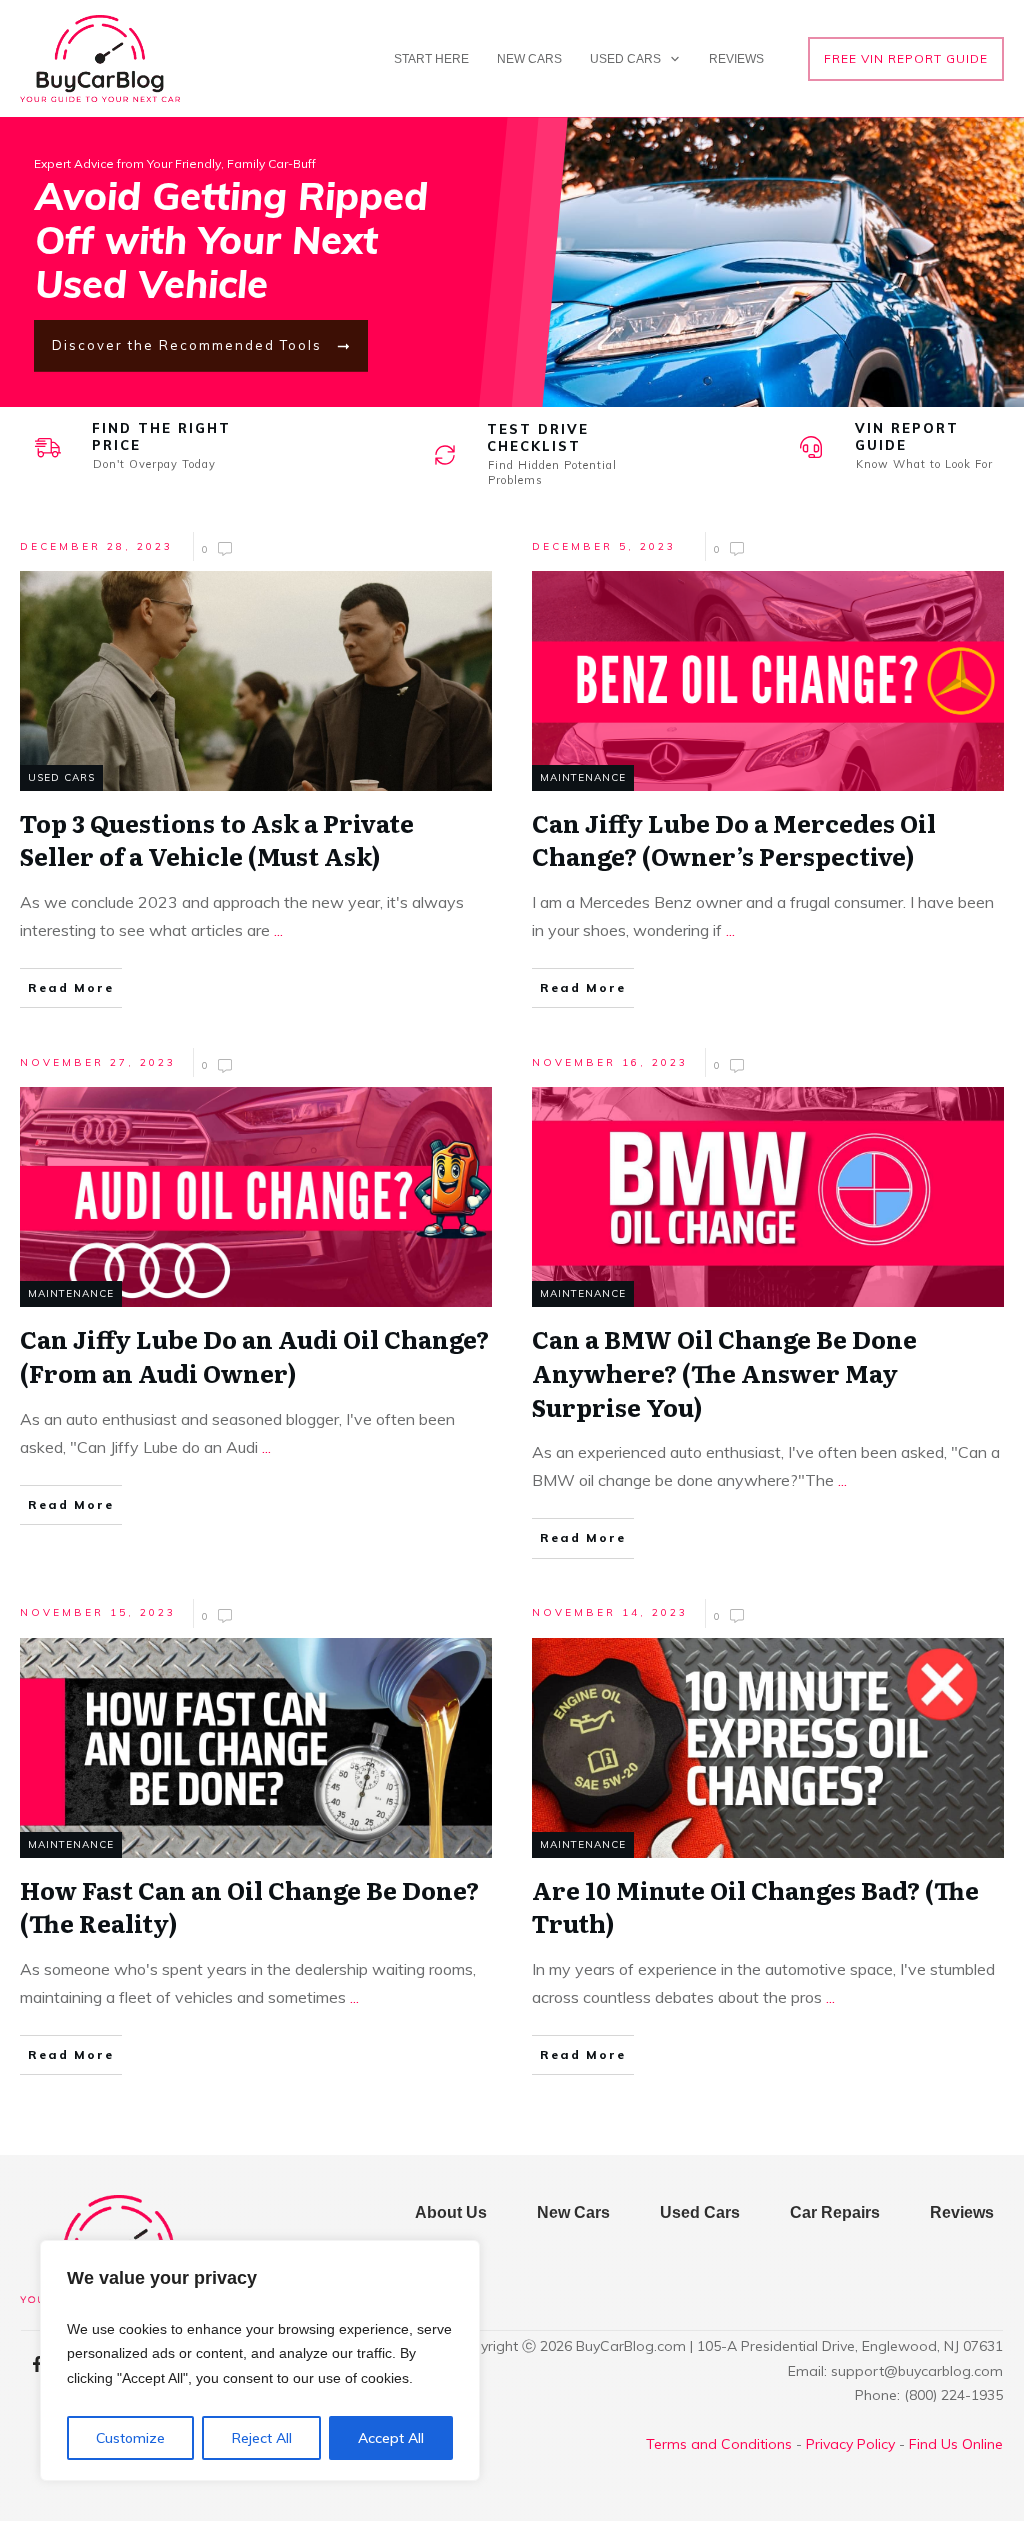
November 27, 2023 (98, 1062)
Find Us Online (956, 2444)
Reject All (262, 2438)
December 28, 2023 (96, 546)
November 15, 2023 (98, 1612)
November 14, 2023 (610, 1612)
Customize (130, 2438)
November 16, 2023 (610, 1062)
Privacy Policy (850, 2444)
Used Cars (61, 777)
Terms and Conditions (719, 2444)
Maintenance (583, 777)
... (278, 930)
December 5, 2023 (604, 546)
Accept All (391, 2438)
